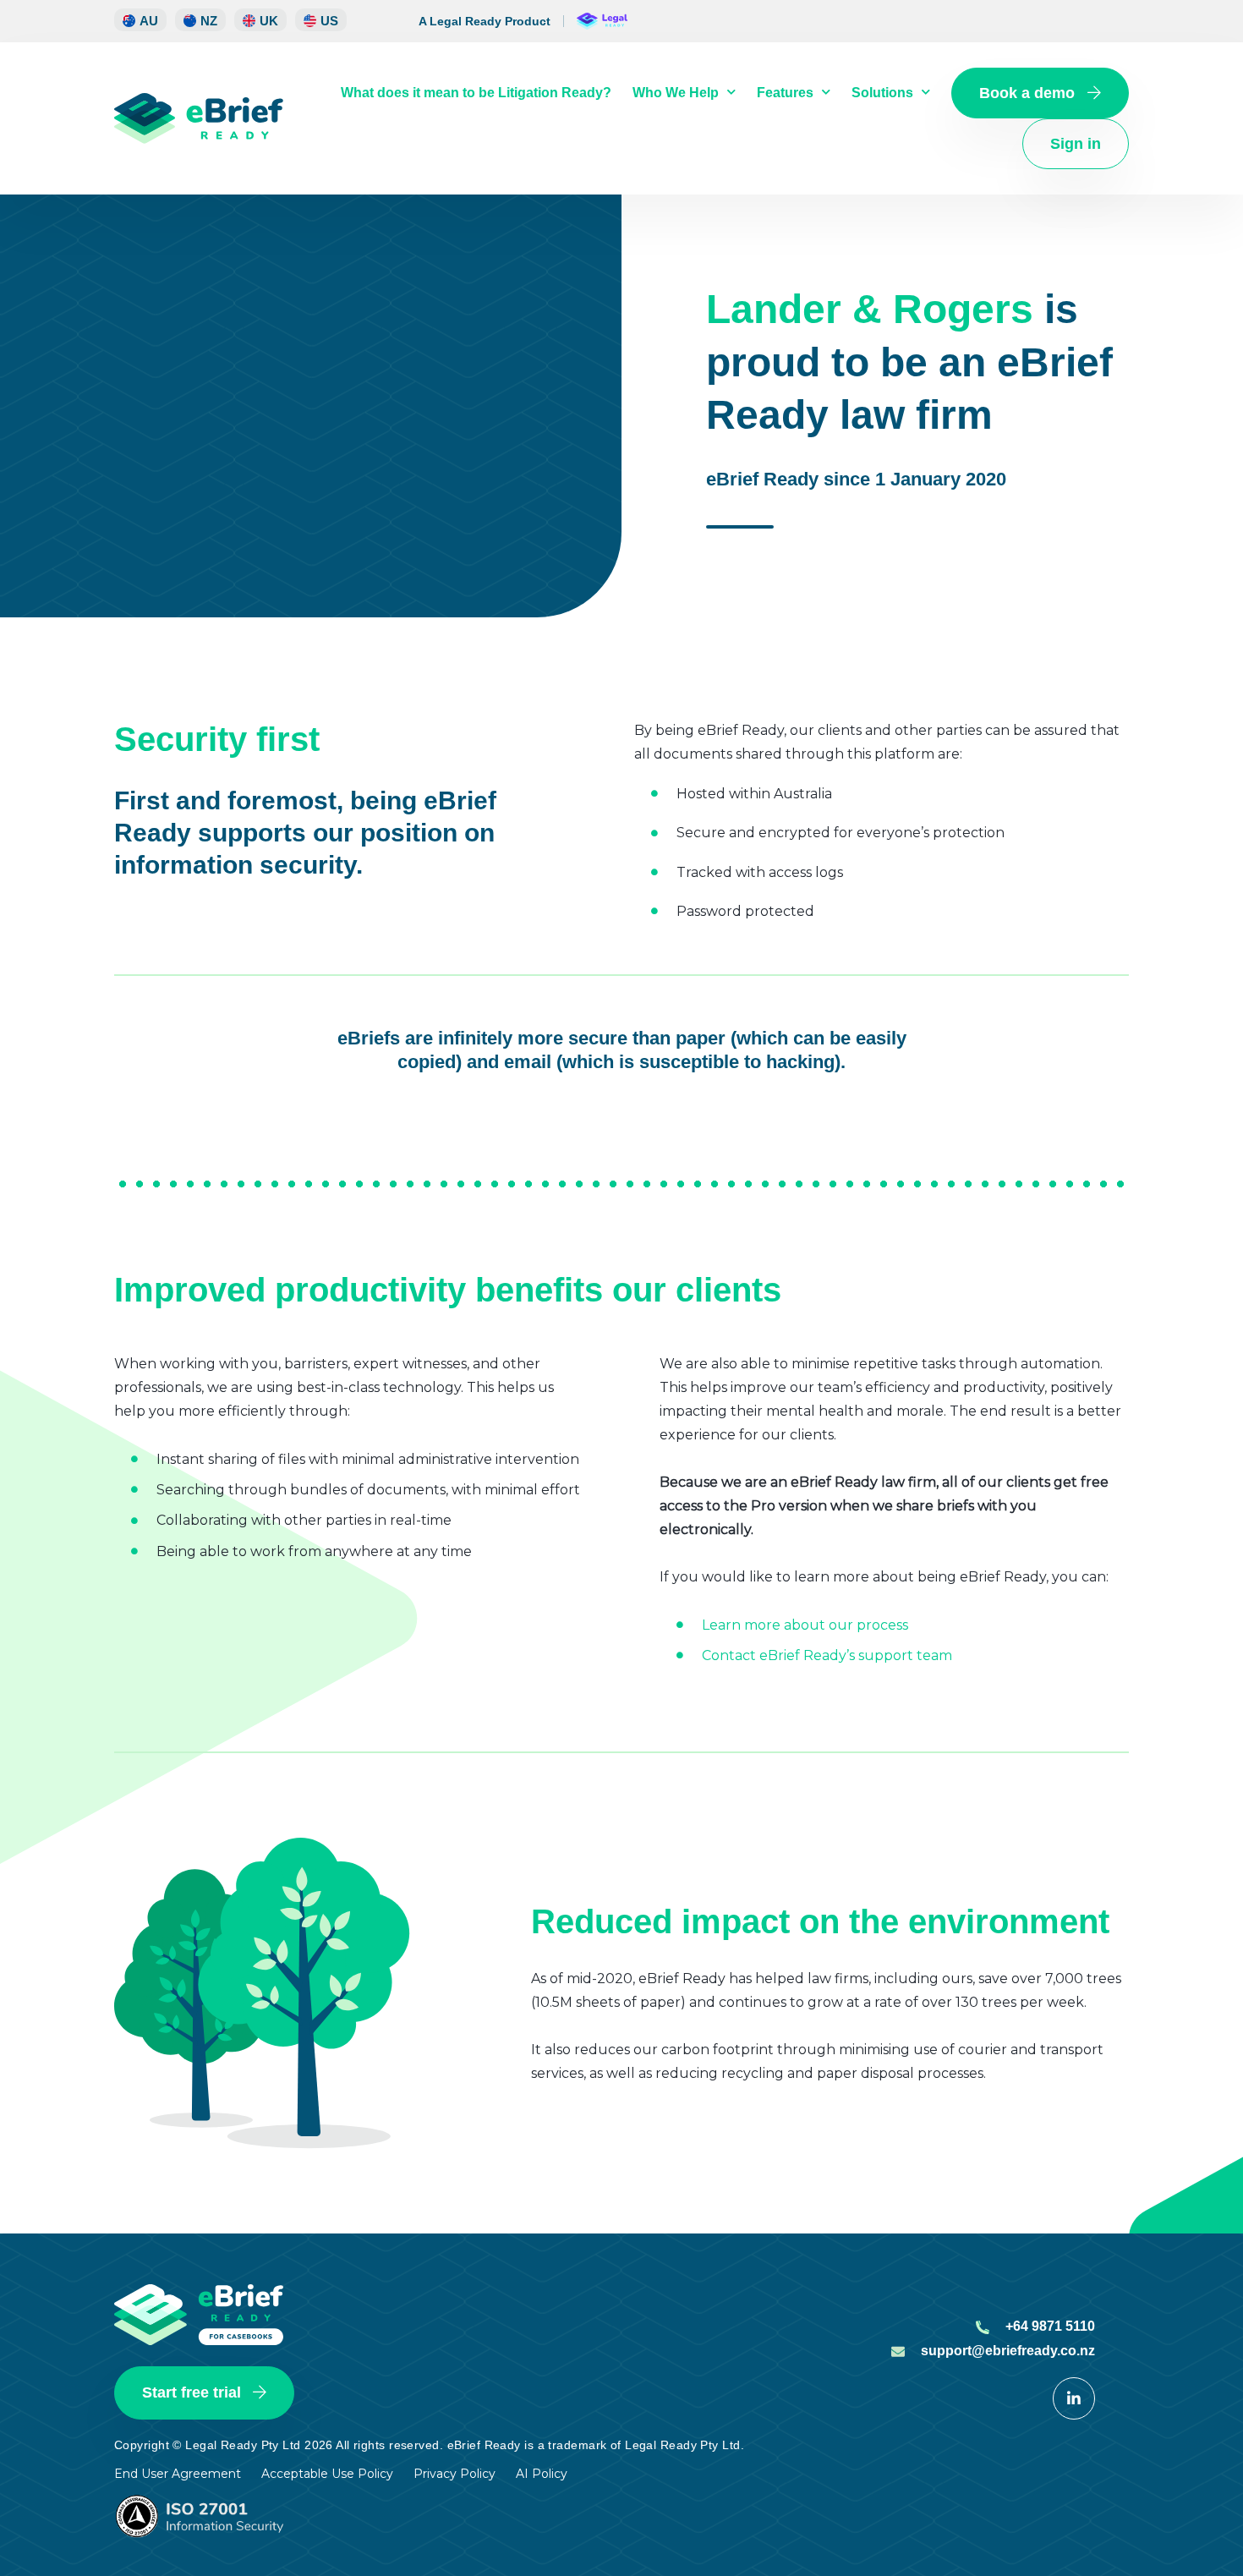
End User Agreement (178, 2474)
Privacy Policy (454, 2474)
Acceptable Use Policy (327, 2474)
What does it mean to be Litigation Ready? (476, 93)
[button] (200, 20)
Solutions (882, 93)
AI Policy (542, 2474)
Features (785, 93)
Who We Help (676, 93)
